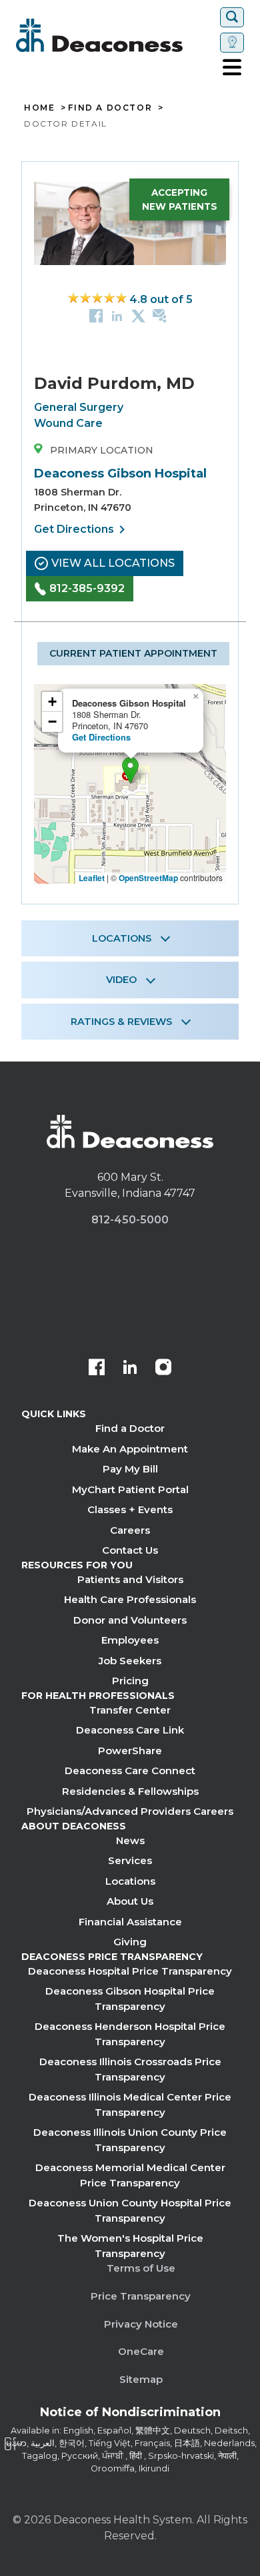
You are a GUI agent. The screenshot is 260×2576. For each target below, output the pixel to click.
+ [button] (52, 702)
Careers (130, 1530)
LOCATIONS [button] (122, 938)
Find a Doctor (130, 1428)
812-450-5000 (130, 1220)
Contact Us (130, 1550)
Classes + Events (130, 1509)
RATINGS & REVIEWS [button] (121, 1022)
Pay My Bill (130, 1469)
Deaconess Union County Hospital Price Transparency (130, 2210)
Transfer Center (130, 1710)
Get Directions (82, 529)
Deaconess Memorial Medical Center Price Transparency (130, 2175)
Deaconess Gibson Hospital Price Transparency (130, 1999)
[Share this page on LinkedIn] (117, 315)
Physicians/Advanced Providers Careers (130, 1811)
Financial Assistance (130, 1922)
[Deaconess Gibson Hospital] (130, 770)
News (130, 1840)
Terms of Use (141, 2268)
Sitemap (141, 2379)
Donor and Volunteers (130, 1620)
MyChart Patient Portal (130, 1489)
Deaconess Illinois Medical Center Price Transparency (130, 2104)
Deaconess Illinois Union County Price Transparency (130, 2140)
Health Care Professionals (130, 1599)
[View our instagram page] (163, 1369)
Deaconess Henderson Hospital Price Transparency (130, 2034)
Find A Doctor (110, 108)
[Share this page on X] (138, 315)
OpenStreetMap (148, 878)
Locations (130, 1881)
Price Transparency (141, 2296)
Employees (130, 1640)
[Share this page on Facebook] (96, 315)
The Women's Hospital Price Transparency (130, 2246)
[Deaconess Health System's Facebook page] (97, 1369)
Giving (130, 1942)
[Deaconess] (115, 35)
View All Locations (113, 563)
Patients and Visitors (130, 1579)
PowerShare (130, 1751)
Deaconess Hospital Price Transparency (130, 1971)
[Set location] (232, 43)
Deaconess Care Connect (130, 1771)
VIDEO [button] (121, 980)
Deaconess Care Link (130, 1730)
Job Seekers (130, 1661)
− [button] (52, 722)
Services (130, 1860)
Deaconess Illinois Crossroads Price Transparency (130, 2069)
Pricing (130, 1681)
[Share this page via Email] (160, 315)
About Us (130, 1901)
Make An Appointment (130, 1449)
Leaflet (92, 878)
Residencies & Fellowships (130, 1791)
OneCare (141, 2351)
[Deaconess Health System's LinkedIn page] (130, 1369)
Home (39, 108)
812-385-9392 (87, 588)
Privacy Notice (141, 2324)
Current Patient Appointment (133, 653)
